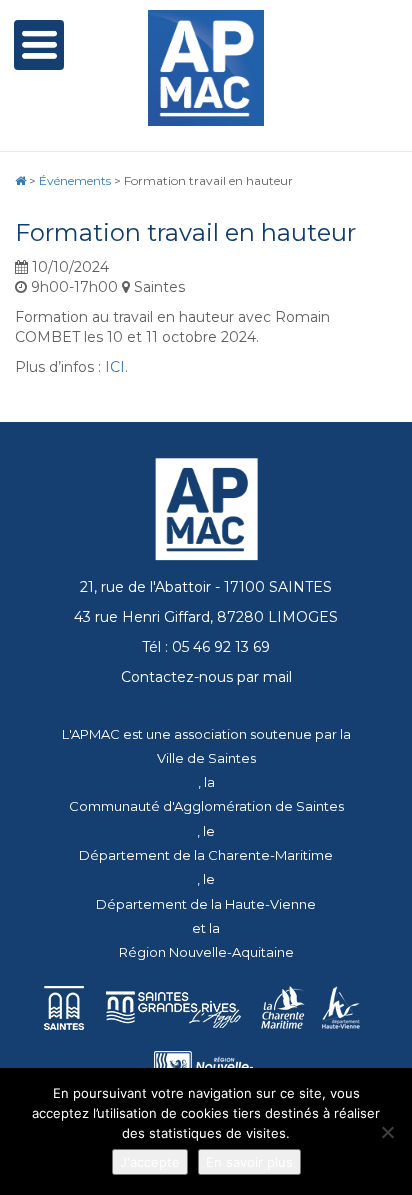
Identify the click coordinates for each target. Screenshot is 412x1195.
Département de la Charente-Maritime (206, 855)
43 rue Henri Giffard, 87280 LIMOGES (206, 617)
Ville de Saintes (206, 758)
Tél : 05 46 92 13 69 (206, 647)
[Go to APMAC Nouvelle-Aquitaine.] (20, 180)
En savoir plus (249, 1162)
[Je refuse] (387, 1132)
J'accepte (150, 1162)
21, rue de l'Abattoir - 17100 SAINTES (206, 587)
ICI (115, 367)
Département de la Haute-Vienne (206, 904)
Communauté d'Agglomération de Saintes (206, 806)
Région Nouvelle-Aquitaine (206, 952)
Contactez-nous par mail (206, 677)
